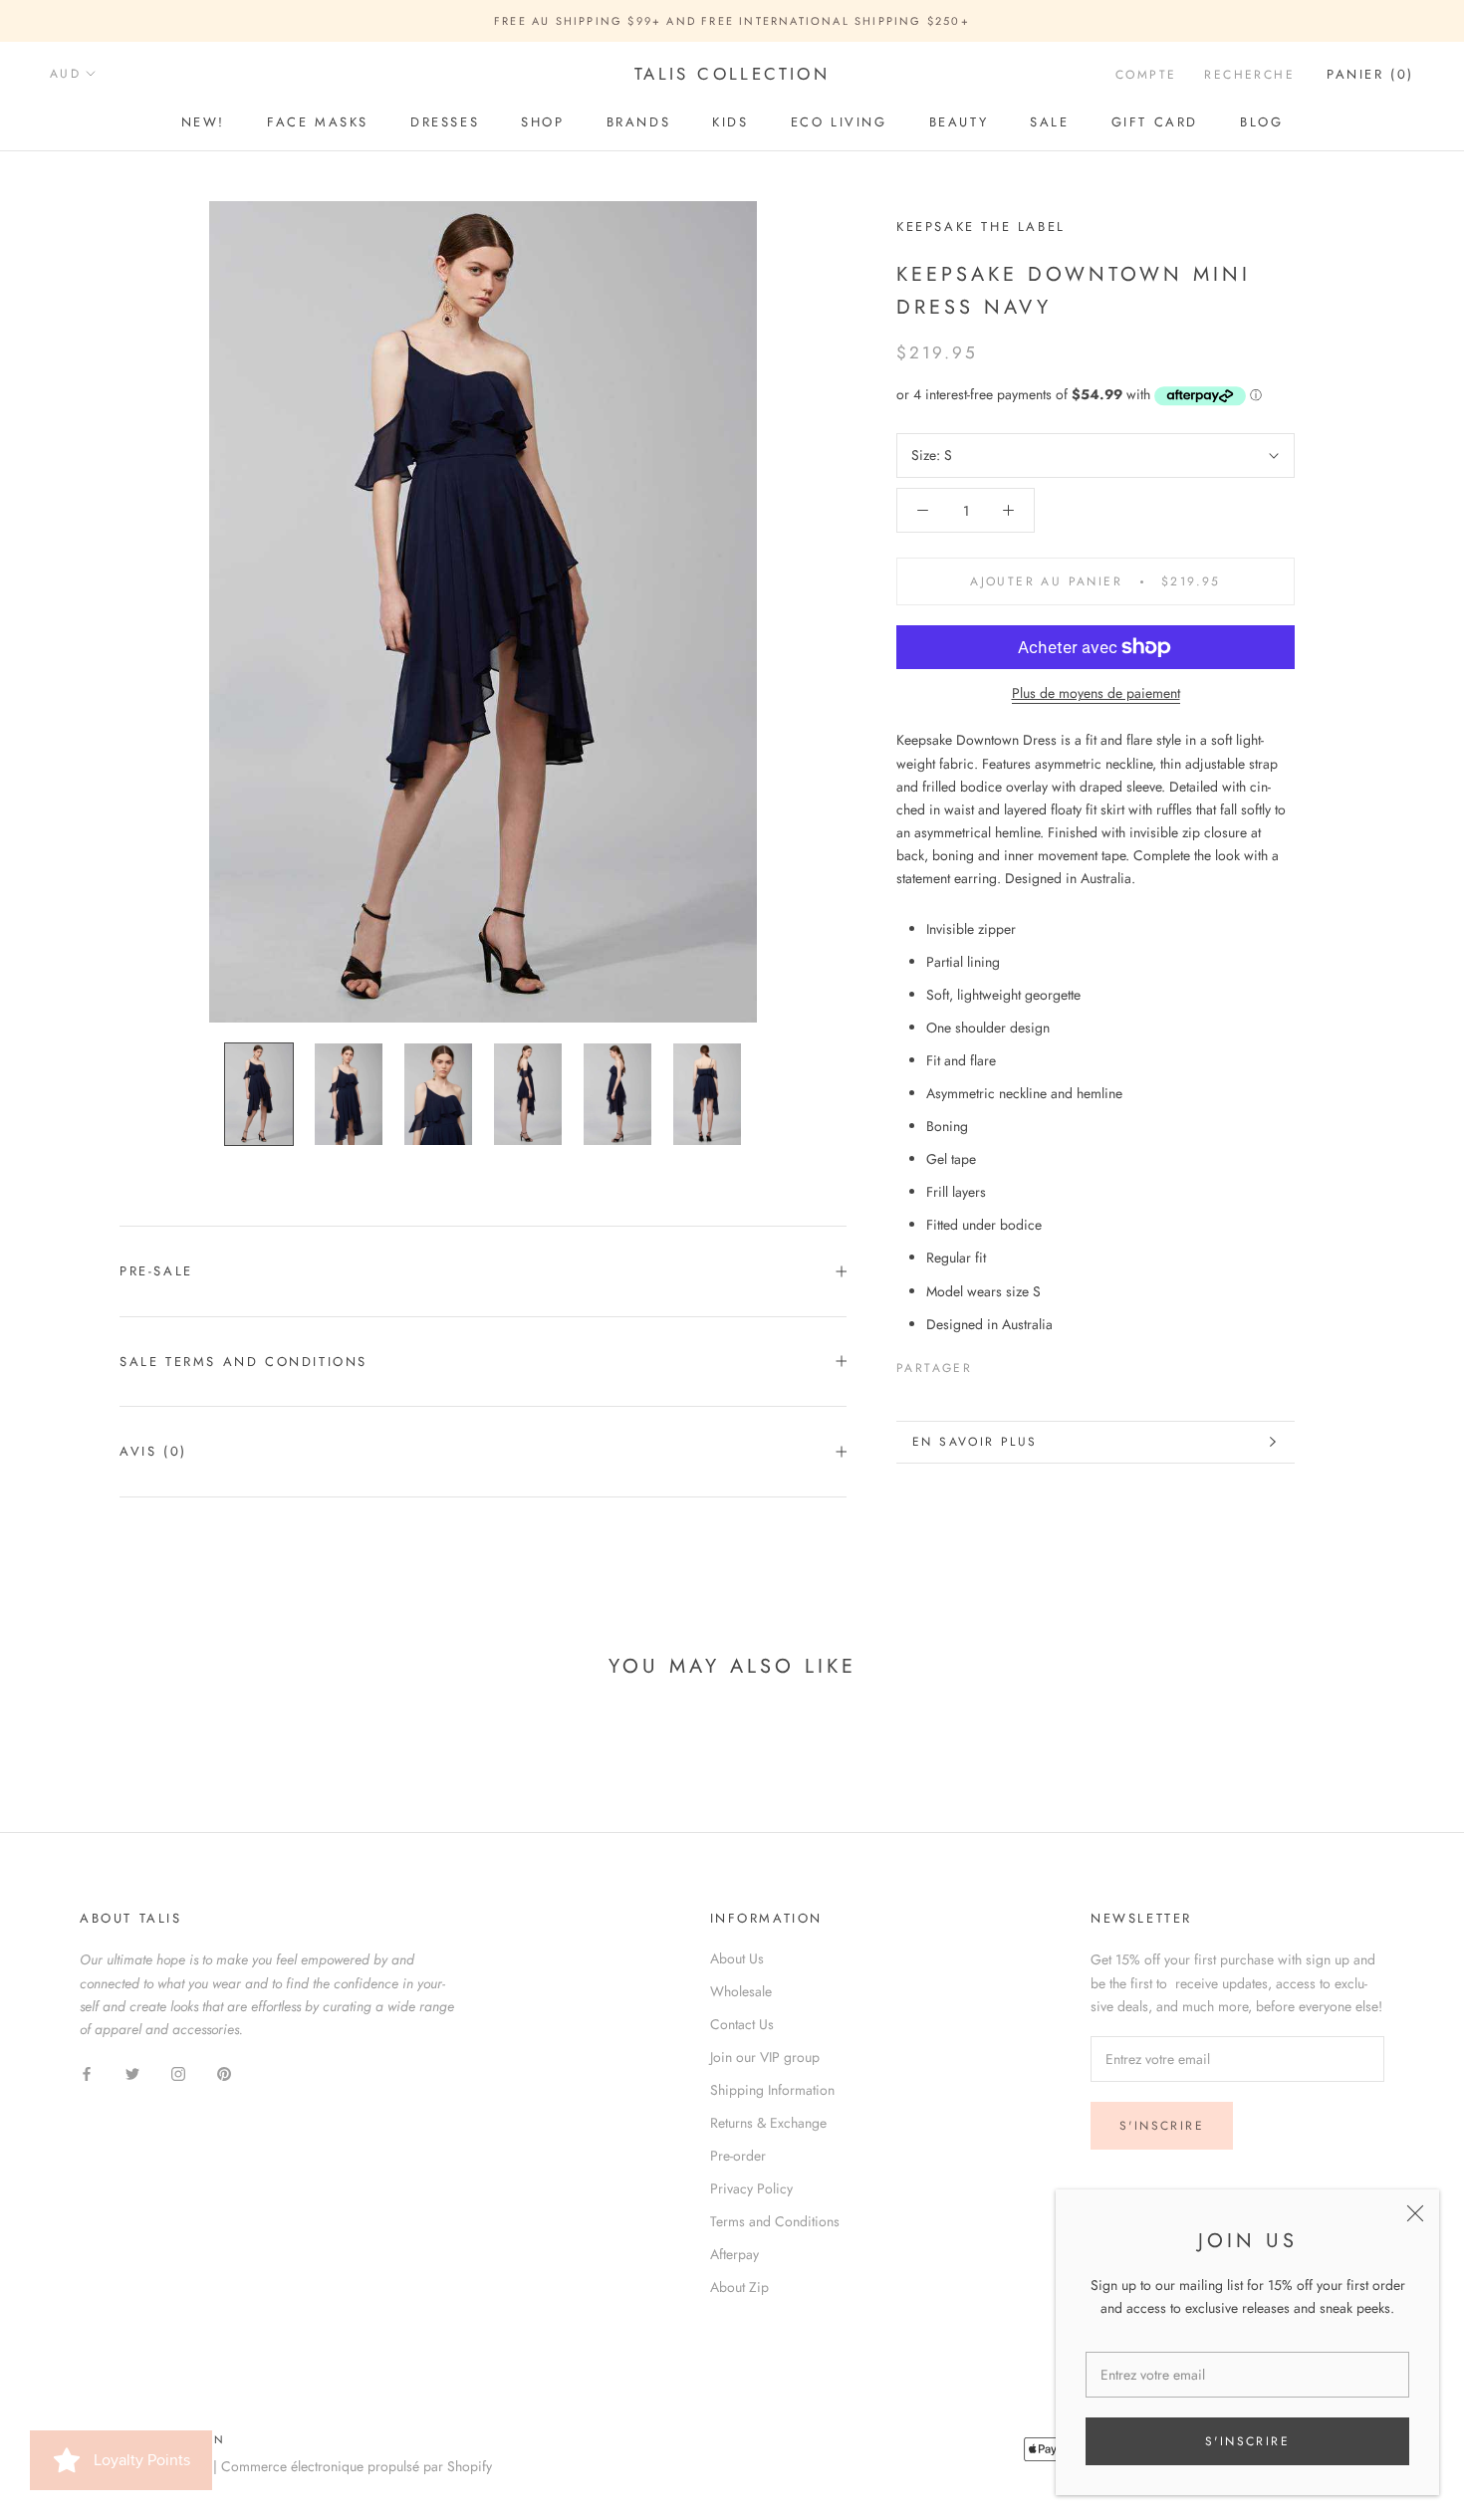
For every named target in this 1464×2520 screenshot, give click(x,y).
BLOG (1261, 122)
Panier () (1370, 74)
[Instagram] (178, 2072)
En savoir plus (975, 1442)
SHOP (542, 122)
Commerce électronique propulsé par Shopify (357, 2466)
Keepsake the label (981, 227)
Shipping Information (772, 2090)
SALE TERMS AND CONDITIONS (244, 1362)
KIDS (730, 122)
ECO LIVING (839, 122)
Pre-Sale (156, 1271)
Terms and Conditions (775, 2221)
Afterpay (734, 2254)
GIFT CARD (1155, 122)
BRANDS (639, 122)
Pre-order (738, 2156)
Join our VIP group (765, 2057)
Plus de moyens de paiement (1096, 693)
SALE (1049, 122)
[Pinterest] (1043, 1364)
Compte (1146, 75)
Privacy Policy (751, 2188)
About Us (737, 1958)
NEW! (203, 122)
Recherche (1249, 75)
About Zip (739, 2287)
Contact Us (742, 2024)
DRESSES (445, 122)
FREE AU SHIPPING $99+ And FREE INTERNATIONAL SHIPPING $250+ (732, 21)
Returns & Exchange (768, 2123)
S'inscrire (1247, 2441)
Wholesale (741, 1991)
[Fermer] (1415, 2213)
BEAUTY (959, 122)
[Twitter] (1017, 1364)
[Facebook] (991, 1364)
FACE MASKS (318, 122)
